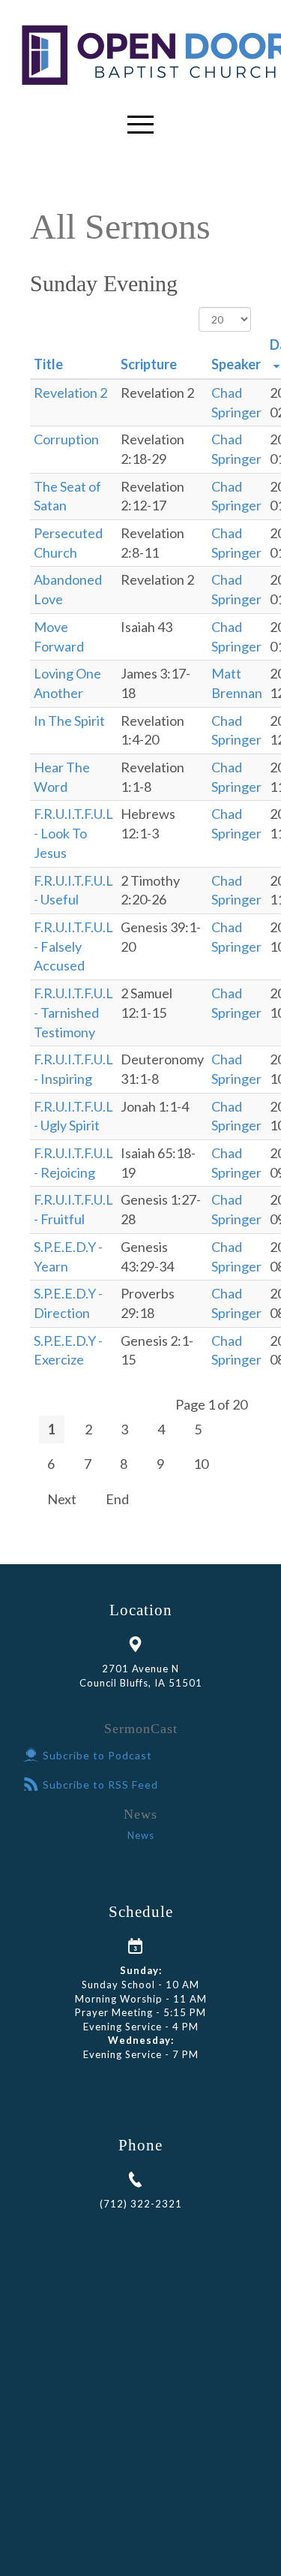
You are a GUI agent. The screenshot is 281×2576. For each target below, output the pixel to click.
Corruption (66, 439)
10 (201, 1464)
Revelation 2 (70, 393)
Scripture (149, 364)
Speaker (236, 364)
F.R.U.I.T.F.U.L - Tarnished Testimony (73, 1012)
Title (48, 364)
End (117, 1499)
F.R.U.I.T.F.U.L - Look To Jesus (73, 833)
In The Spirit (69, 721)
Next (62, 1499)
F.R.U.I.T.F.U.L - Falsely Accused (73, 946)
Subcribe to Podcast (97, 1755)
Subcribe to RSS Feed (100, 1785)
